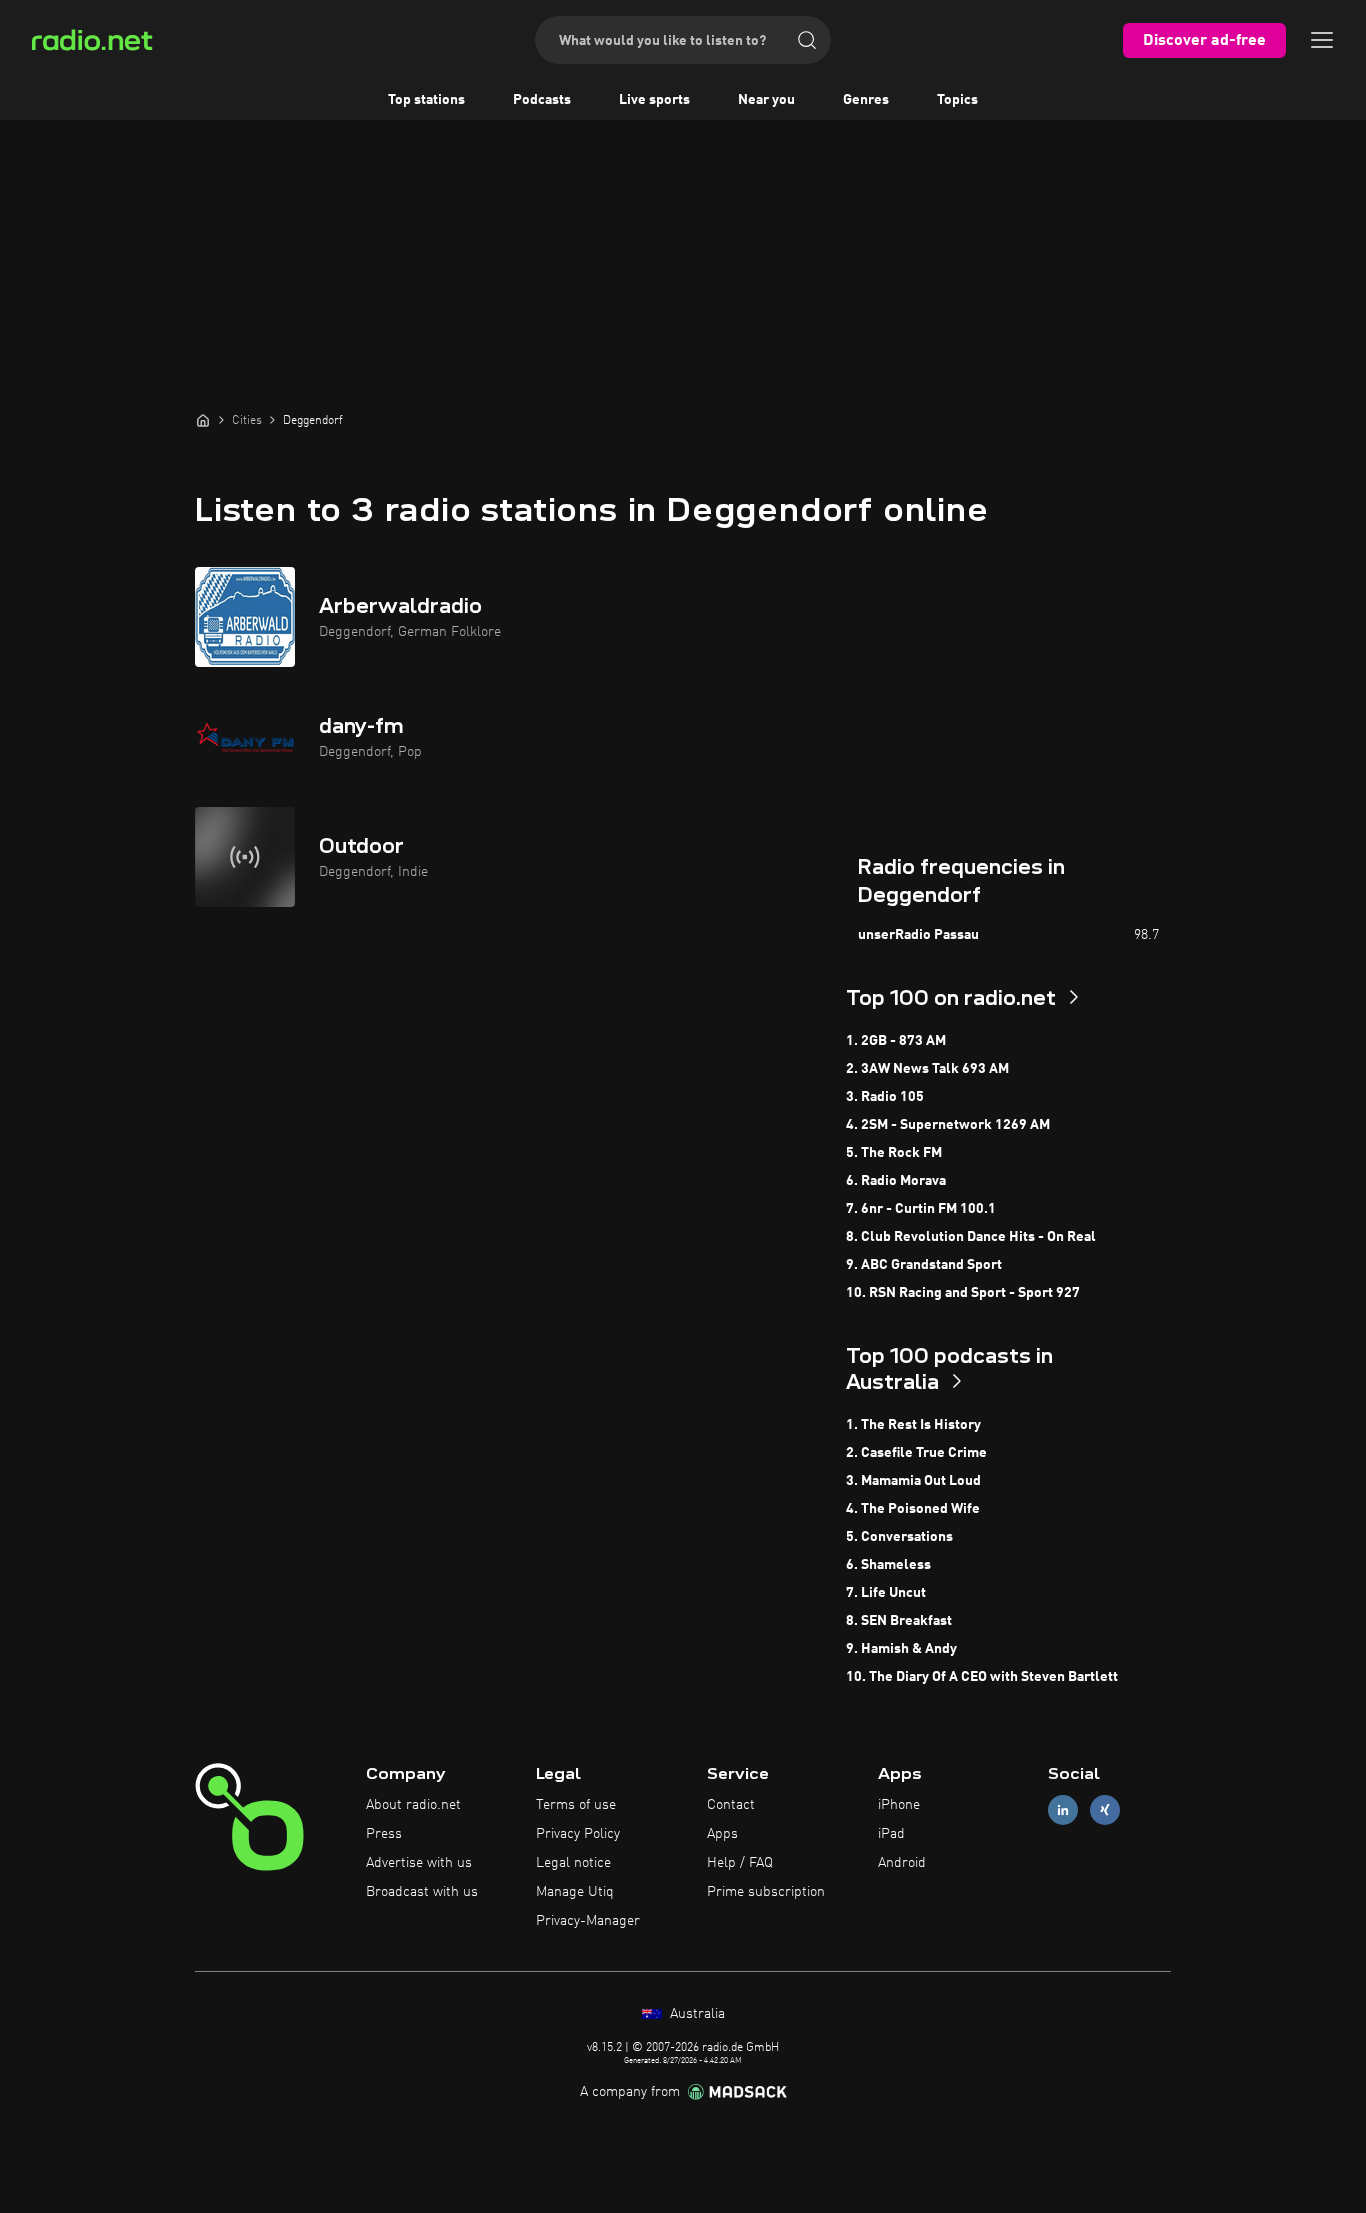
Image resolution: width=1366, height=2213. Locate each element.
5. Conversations (899, 1537)
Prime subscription (766, 1892)
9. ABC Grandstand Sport (924, 1265)
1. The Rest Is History (913, 1425)
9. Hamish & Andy (901, 1649)
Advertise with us (419, 1863)
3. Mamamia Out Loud (913, 1481)
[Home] (203, 420)
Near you (766, 100)
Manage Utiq (575, 1892)
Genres (866, 100)
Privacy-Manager (588, 1921)
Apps (722, 1834)
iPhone (899, 1805)
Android (902, 1863)
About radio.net (413, 1805)
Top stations (426, 100)
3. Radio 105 (885, 1097)
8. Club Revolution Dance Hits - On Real (971, 1237)
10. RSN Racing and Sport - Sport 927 (963, 1293)
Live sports (654, 100)
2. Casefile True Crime (916, 1453)
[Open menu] (1322, 40)
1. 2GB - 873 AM (896, 1041)
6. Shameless (888, 1565)
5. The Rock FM (894, 1153)
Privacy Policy (578, 1834)
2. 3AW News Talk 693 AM (927, 1069)
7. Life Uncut (886, 1593)
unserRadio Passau (918, 935)
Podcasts (542, 100)
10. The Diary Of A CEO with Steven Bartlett (982, 1677)
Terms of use (576, 1805)
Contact (731, 1805)
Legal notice (573, 1863)
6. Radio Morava (896, 1181)
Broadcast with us (422, 1892)
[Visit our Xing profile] (1105, 1810)
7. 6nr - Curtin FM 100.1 (921, 1209)
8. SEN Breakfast (899, 1621)
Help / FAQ (740, 1863)
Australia (695, 2014)
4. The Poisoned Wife (913, 1509)
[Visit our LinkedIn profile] (1063, 1810)
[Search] (807, 40)
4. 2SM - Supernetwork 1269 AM (948, 1125)
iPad (891, 1834)
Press (384, 1834)
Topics (957, 100)
